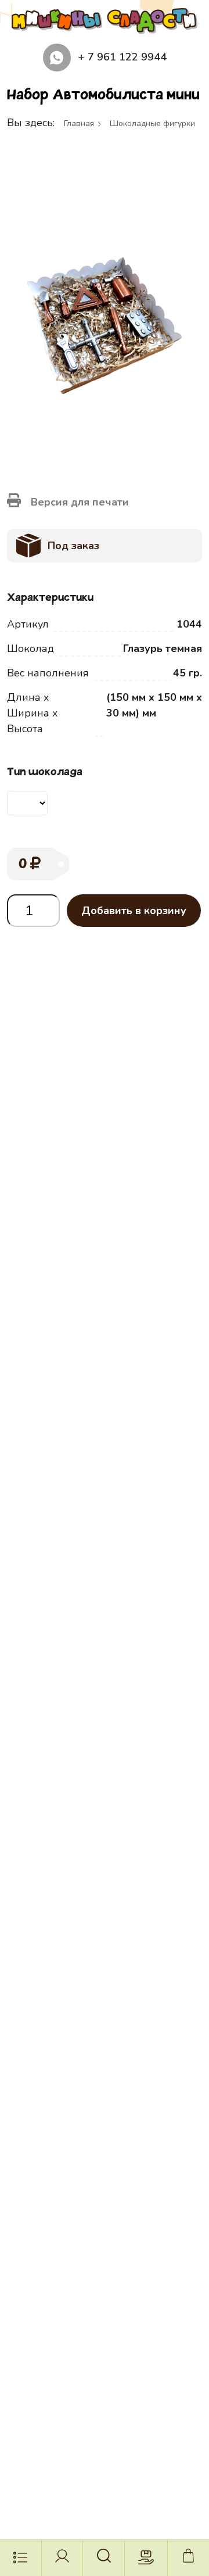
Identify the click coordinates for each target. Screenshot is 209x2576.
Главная (79, 123)
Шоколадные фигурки (152, 123)
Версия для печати (78, 502)
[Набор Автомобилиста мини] (105, 325)
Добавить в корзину (134, 911)
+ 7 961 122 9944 (122, 57)
